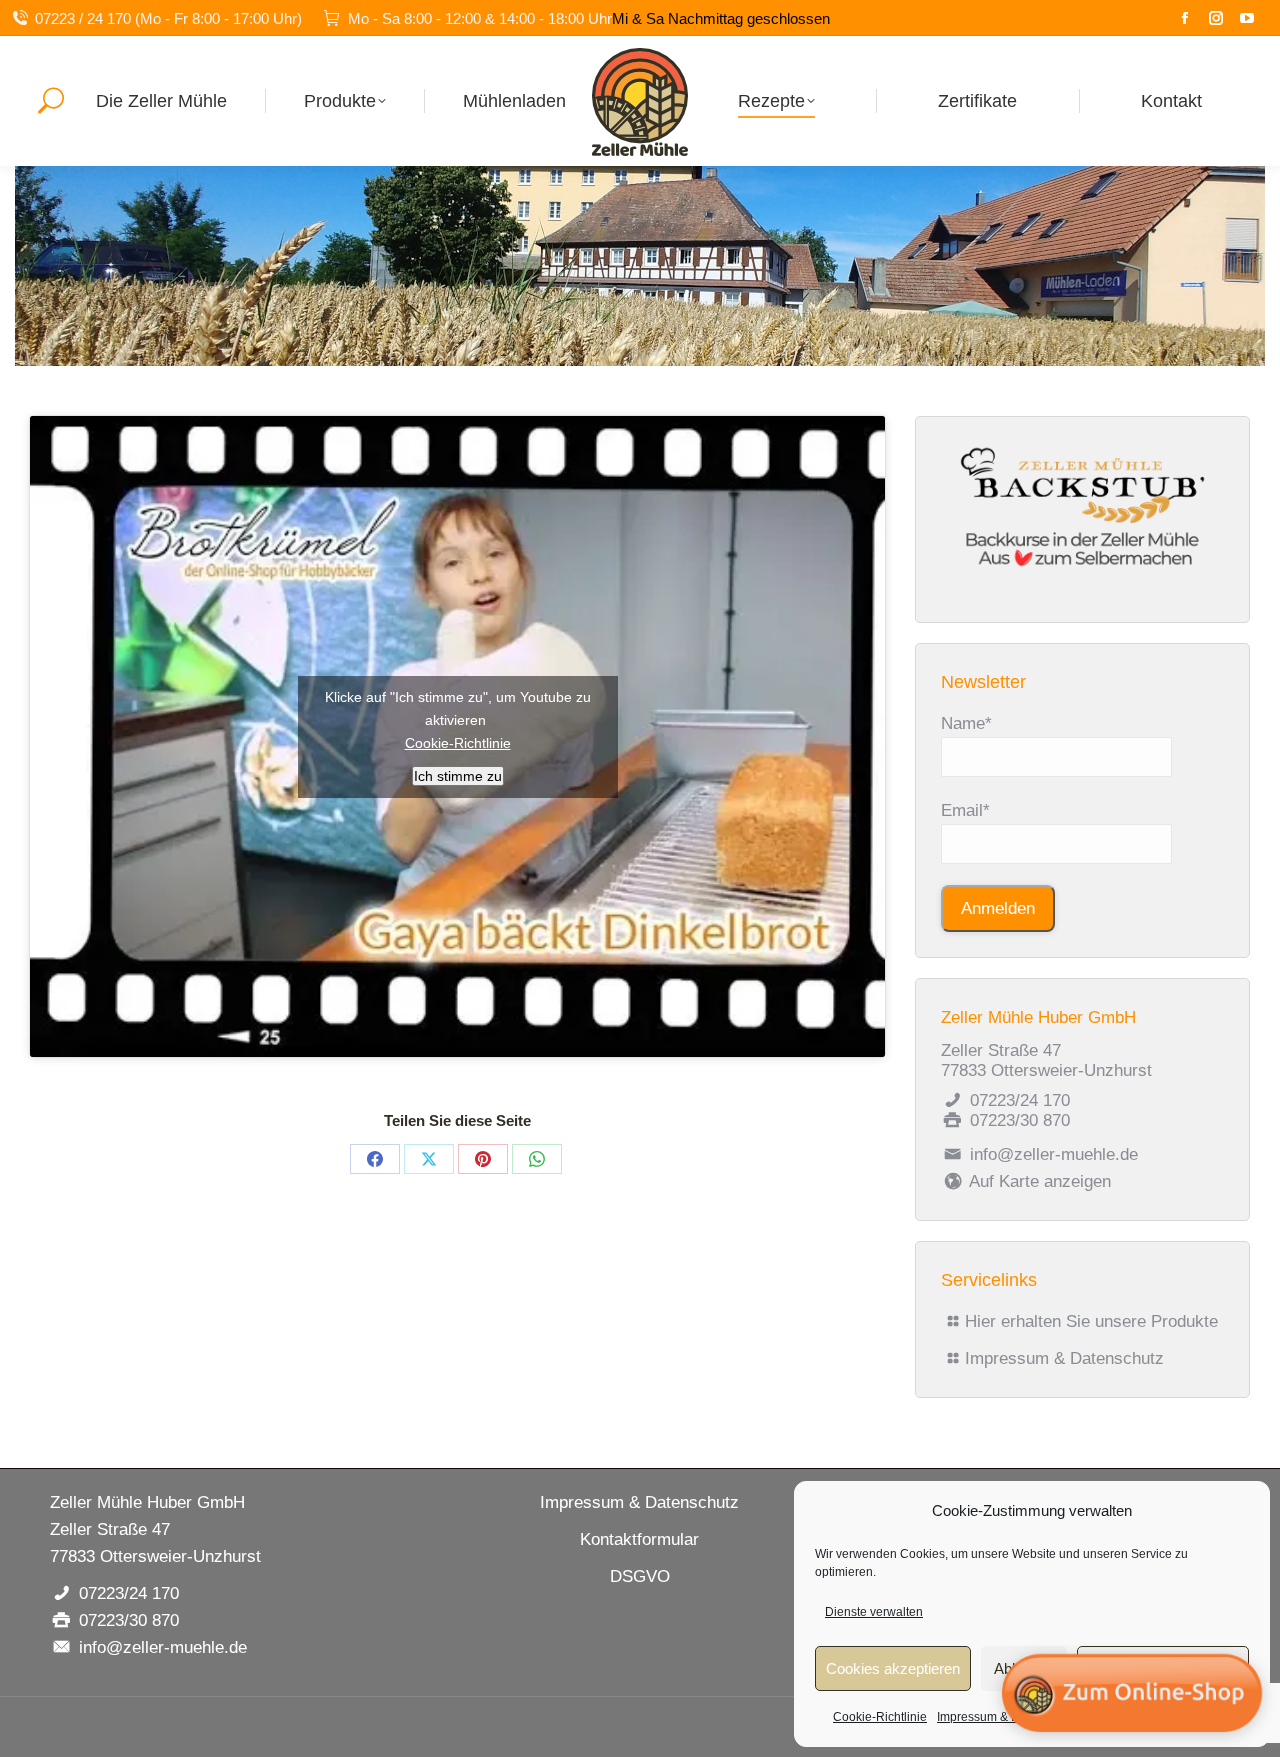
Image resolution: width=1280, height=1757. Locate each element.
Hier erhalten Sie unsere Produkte (1091, 1321)
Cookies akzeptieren (893, 1668)
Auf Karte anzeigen (1038, 1181)
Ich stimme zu (458, 776)
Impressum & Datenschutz (1064, 1358)
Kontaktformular (639, 1539)
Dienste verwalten (874, 1612)
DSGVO (640, 1576)
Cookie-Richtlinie (880, 1717)
